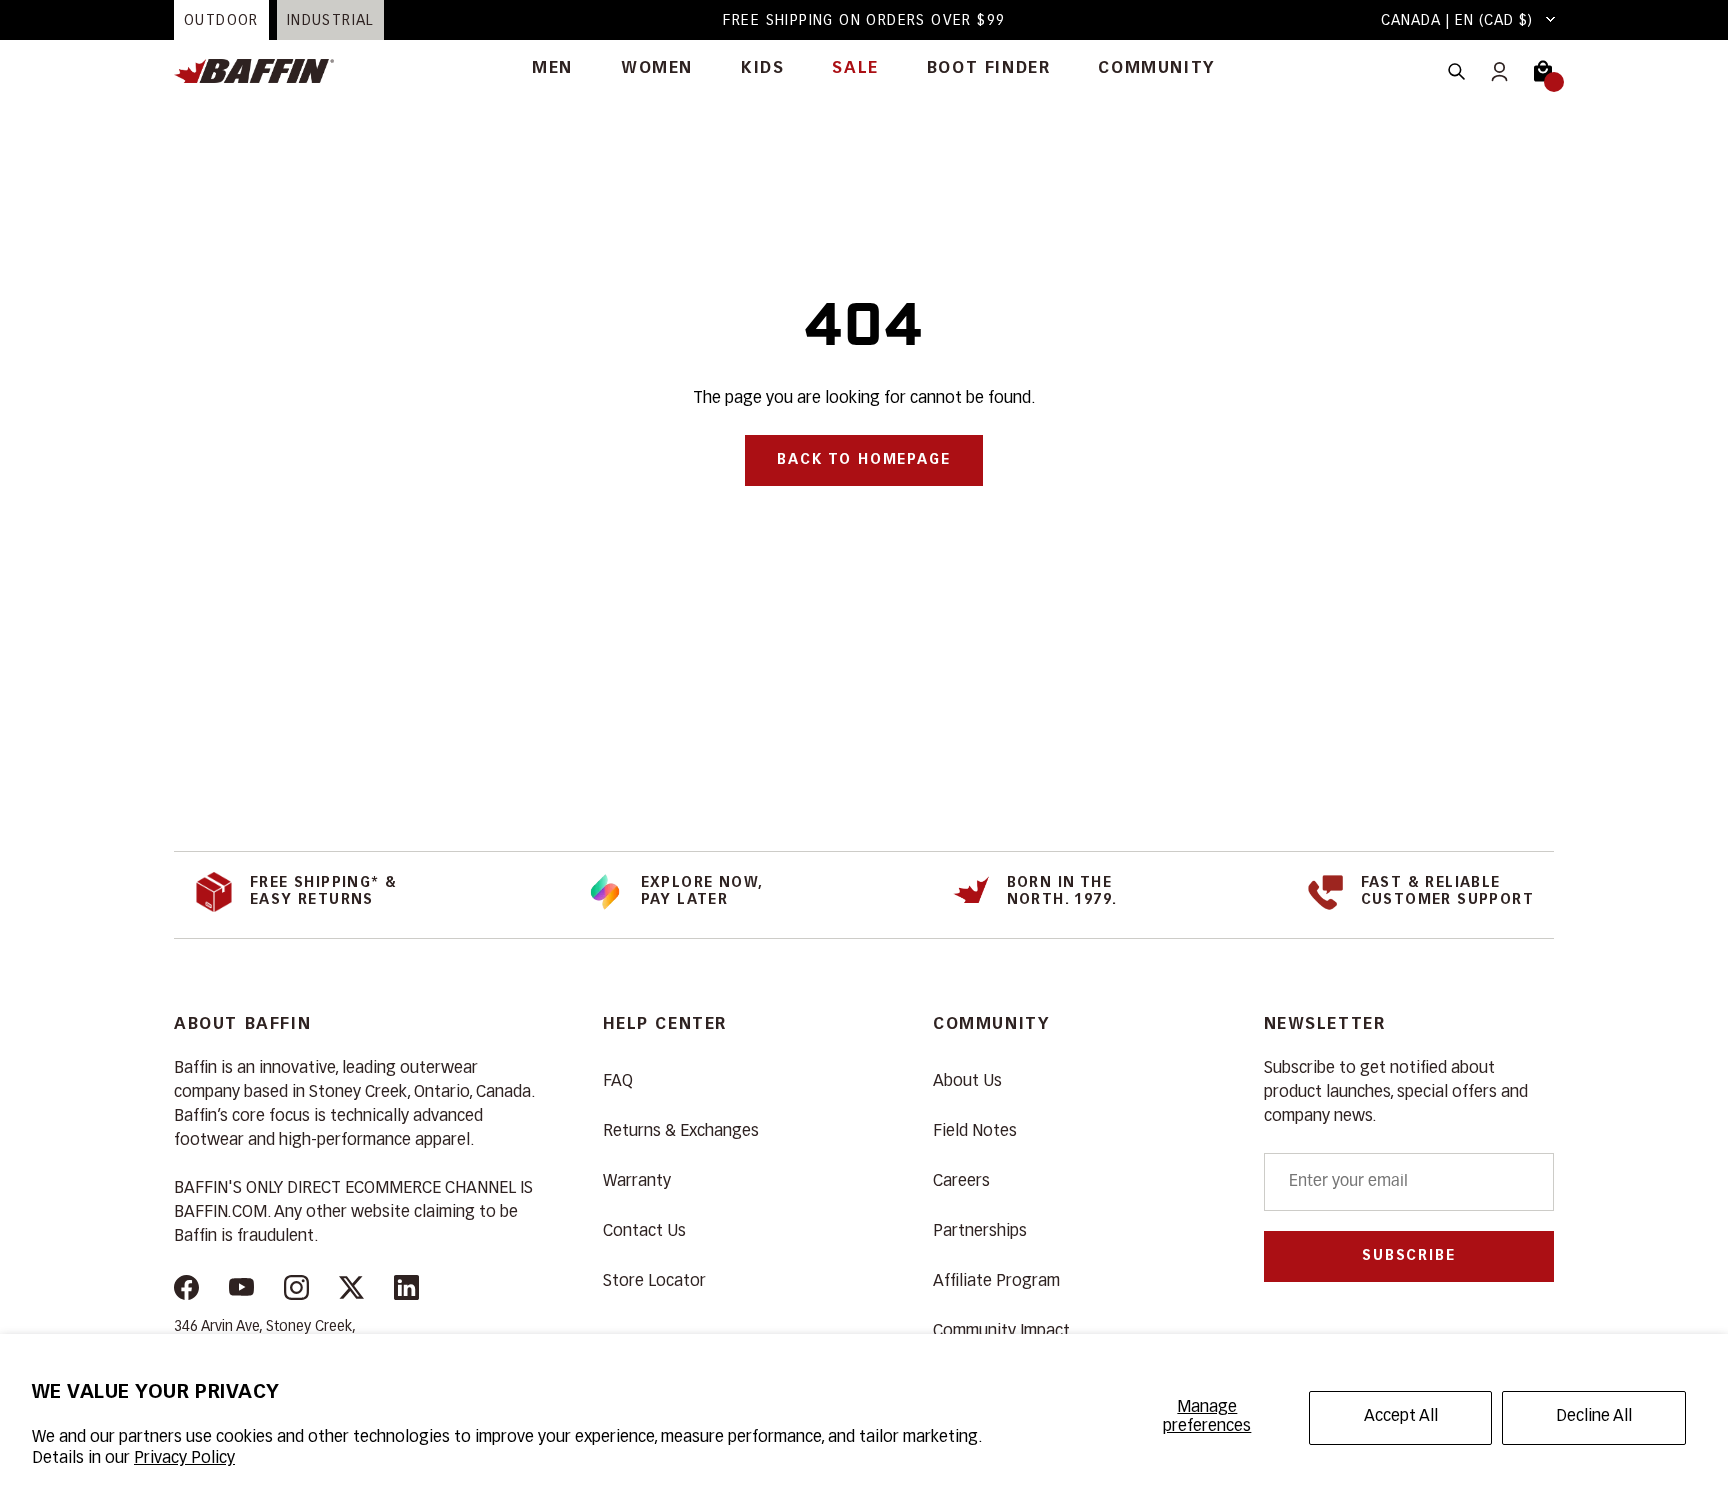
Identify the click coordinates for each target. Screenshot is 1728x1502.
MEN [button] (552, 69)
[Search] (1456, 71)
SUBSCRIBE (1408, 1256)
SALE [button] (855, 69)
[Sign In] (1499, 71)
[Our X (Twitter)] (351, 1291)
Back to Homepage (863, 460)
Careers (961, 1182)
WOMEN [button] (657, 69)
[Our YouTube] (241, 1291)
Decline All (1594, 1417)
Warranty (637, 1182)
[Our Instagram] (296, 1291)
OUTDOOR (221, 21)
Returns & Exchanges (681, 1132)
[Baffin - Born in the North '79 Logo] (264, 71)
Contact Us (644, 1232)
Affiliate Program (996, 1282)
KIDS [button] (762, 69)
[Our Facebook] (186, 1291)
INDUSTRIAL (330, 21)
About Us (967, 1082)
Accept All (1401, 1417)
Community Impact (1001, 1332)
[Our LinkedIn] (406, 1291)
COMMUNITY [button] (1156, 69)
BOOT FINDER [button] (989, 69)
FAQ (618, 1082)
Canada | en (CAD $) (1457, 21)
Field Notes (975, 1132)
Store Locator (654, 1282)
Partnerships (980, 1232)
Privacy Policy (184, 1459)
